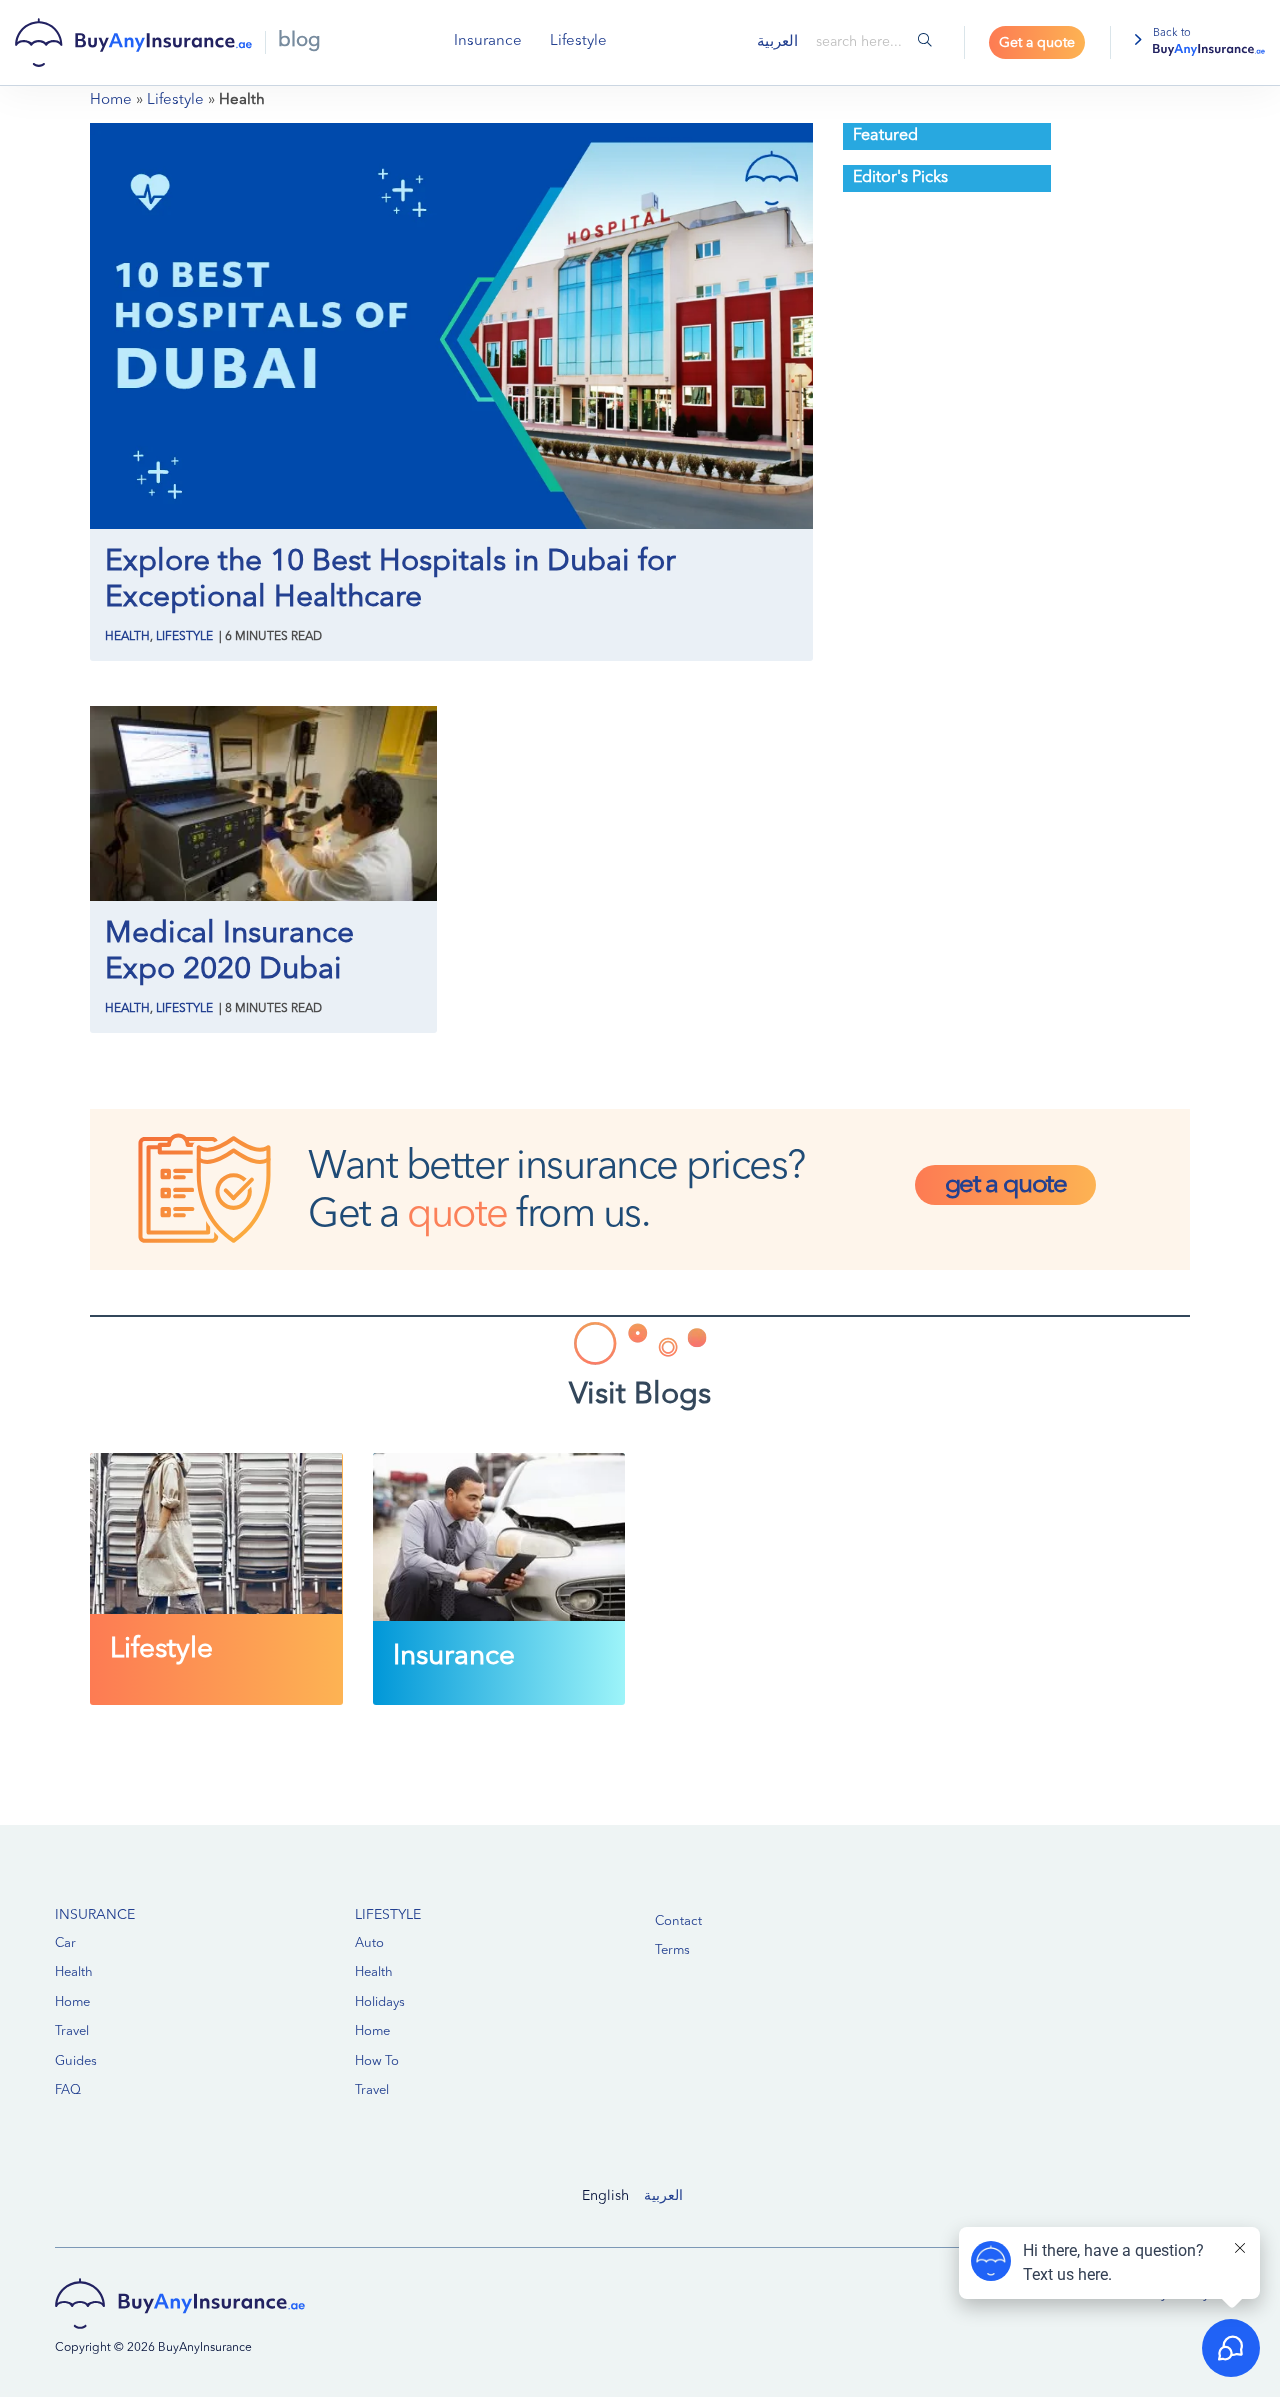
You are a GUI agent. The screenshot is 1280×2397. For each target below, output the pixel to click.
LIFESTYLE (388, 1915)
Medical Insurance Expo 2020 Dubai (229, 952)
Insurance (488, 41)
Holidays (380, 2002)
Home (111, 100)
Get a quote (1037, 43)
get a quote (1006, 1185)
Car (65, 1943)
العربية (663, 2196)
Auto (369, 1943)
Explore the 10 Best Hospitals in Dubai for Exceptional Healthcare (390, 580)
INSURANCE (95, 1915)
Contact (678, 1921)
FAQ (68, 2090)
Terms (672, 1950)
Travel (72, 2031)
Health (127, 637)
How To (377, 2061)
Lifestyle (578, 41)
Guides (76, 2061)
